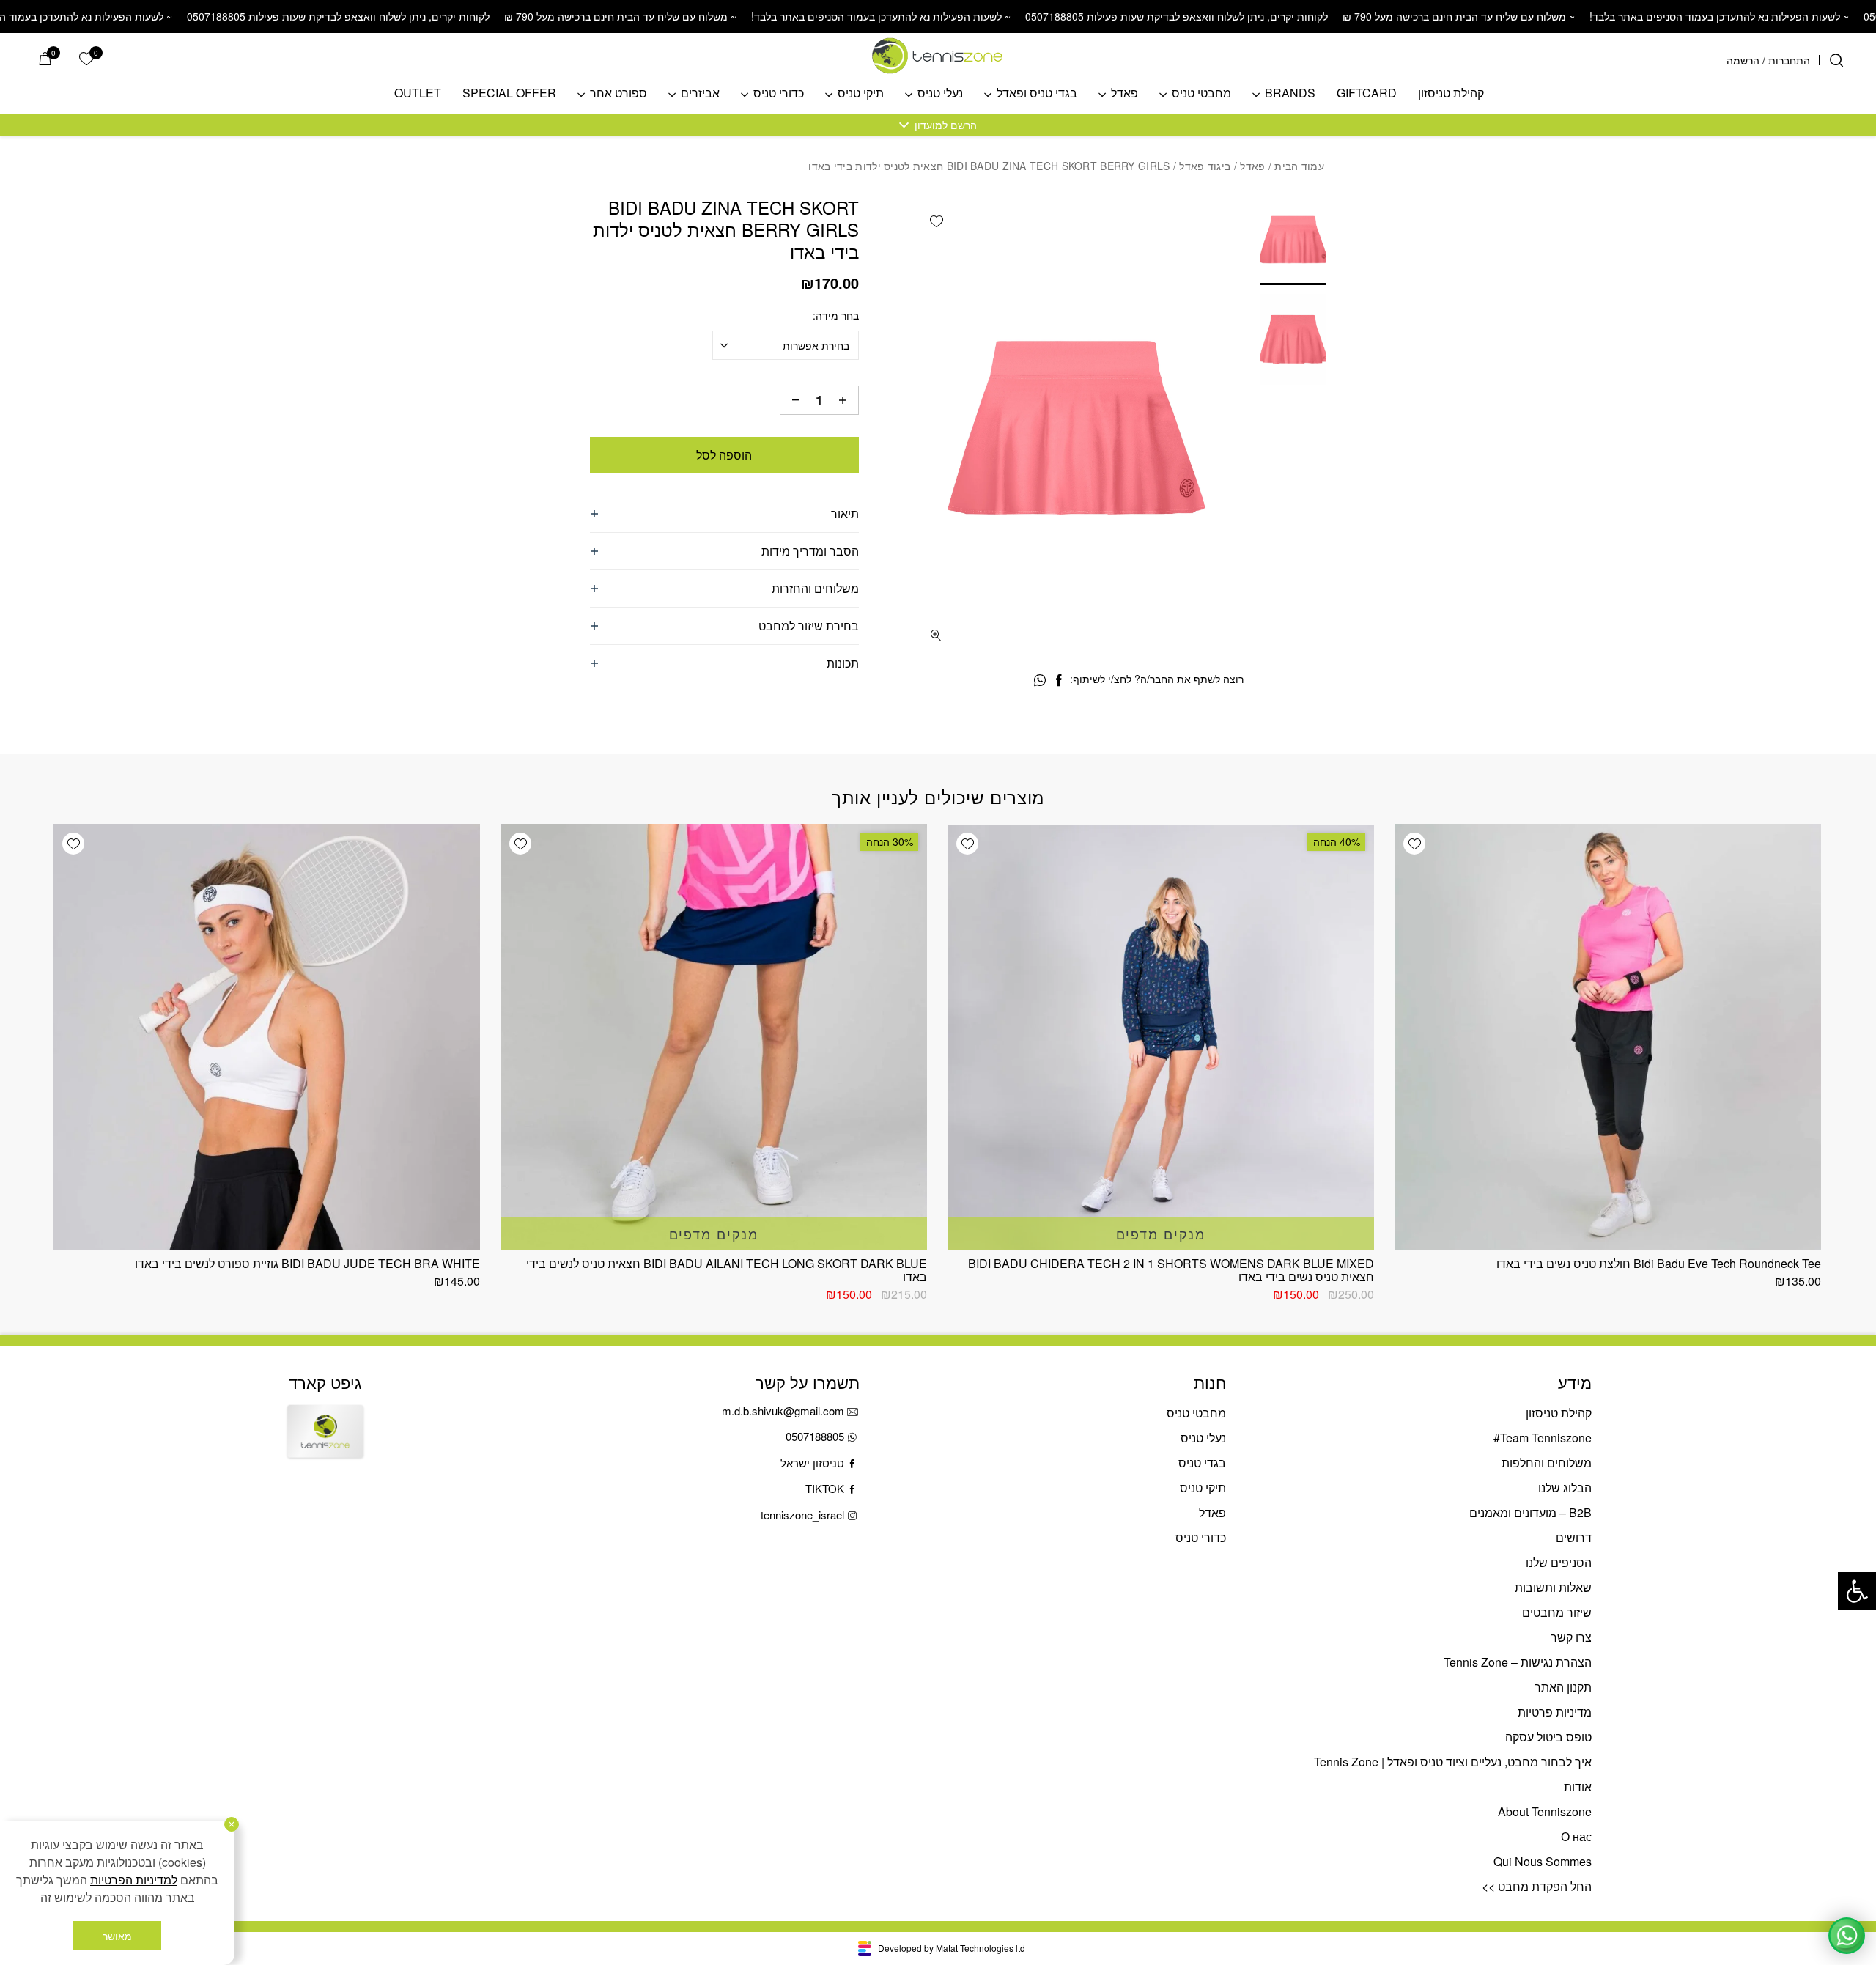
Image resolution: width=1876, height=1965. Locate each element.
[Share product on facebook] (1059, 681)
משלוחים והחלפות (1547, 1463)
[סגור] (232, 1824)
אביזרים (700, 93)
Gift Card (325, 1444)
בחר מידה (837, 315)
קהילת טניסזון (1451, 93)
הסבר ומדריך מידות (810, 551)
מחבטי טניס (1201, 93)
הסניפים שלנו (1559, 1562)
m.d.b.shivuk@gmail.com (783, 1411)
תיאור (845, 513)
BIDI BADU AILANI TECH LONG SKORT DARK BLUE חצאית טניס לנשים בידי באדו (727, 1270)
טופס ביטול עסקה (1548, 1737)
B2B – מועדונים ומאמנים (1530, 1512)
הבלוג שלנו (1565, 1487)
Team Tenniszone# (1543, 1438)
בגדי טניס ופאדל (1037, 93)
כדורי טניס (779, 93)
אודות (1578, 1787)
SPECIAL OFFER (509, 93)
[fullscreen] (936, 635)
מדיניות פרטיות (1555, 1712)
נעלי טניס (940, 93)
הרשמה (1743, 60)
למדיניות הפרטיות (134, 1880)
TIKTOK (825, 1488)
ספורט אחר (618, 93)
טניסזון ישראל (812, 1463)
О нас (1576, 1836)
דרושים (1574, 1537)
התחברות (1789, 60)
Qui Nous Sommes (1543, 1861)
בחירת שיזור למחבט (809, 626)
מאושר (117, 1936)
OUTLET (418, 93)
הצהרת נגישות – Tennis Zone (1518, 1662)
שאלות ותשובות (1553, 1587)
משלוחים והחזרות (815, 588)
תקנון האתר (1563, 1687)
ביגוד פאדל (1205, 166)
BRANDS (1290, 93)
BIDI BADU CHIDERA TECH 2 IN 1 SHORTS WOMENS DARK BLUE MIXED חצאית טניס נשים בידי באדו (1171, 1270)
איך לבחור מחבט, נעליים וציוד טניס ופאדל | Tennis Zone (1453, 1762)
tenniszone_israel (802, 1515)
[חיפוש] (1836, 60)
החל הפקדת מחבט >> (1537, 1886)
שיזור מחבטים (1557, 1612)
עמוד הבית (1299, 166)
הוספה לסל (724, 455)
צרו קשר (1571, 1637)
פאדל (1125, 93)
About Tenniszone (1545, 1811)
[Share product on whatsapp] (1040, 681)
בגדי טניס (1202, 1463)
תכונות (843, 663)
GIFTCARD (1367, 93)
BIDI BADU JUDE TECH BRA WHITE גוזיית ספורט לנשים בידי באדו (307, 1263)
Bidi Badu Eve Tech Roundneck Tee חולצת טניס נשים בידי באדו (1659, 1263)
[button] (1857, 1591)
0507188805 (815, 1436)
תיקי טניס (861, 93)
